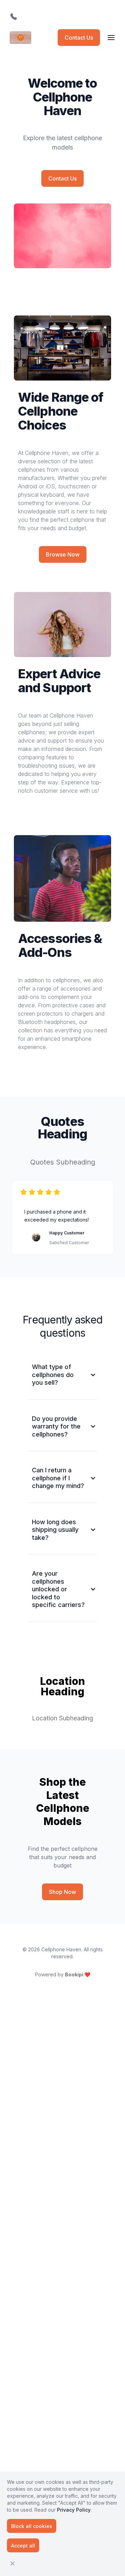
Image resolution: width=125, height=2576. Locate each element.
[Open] (111, 38)
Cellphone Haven (61, 1949)
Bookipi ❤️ (78, 1974)
